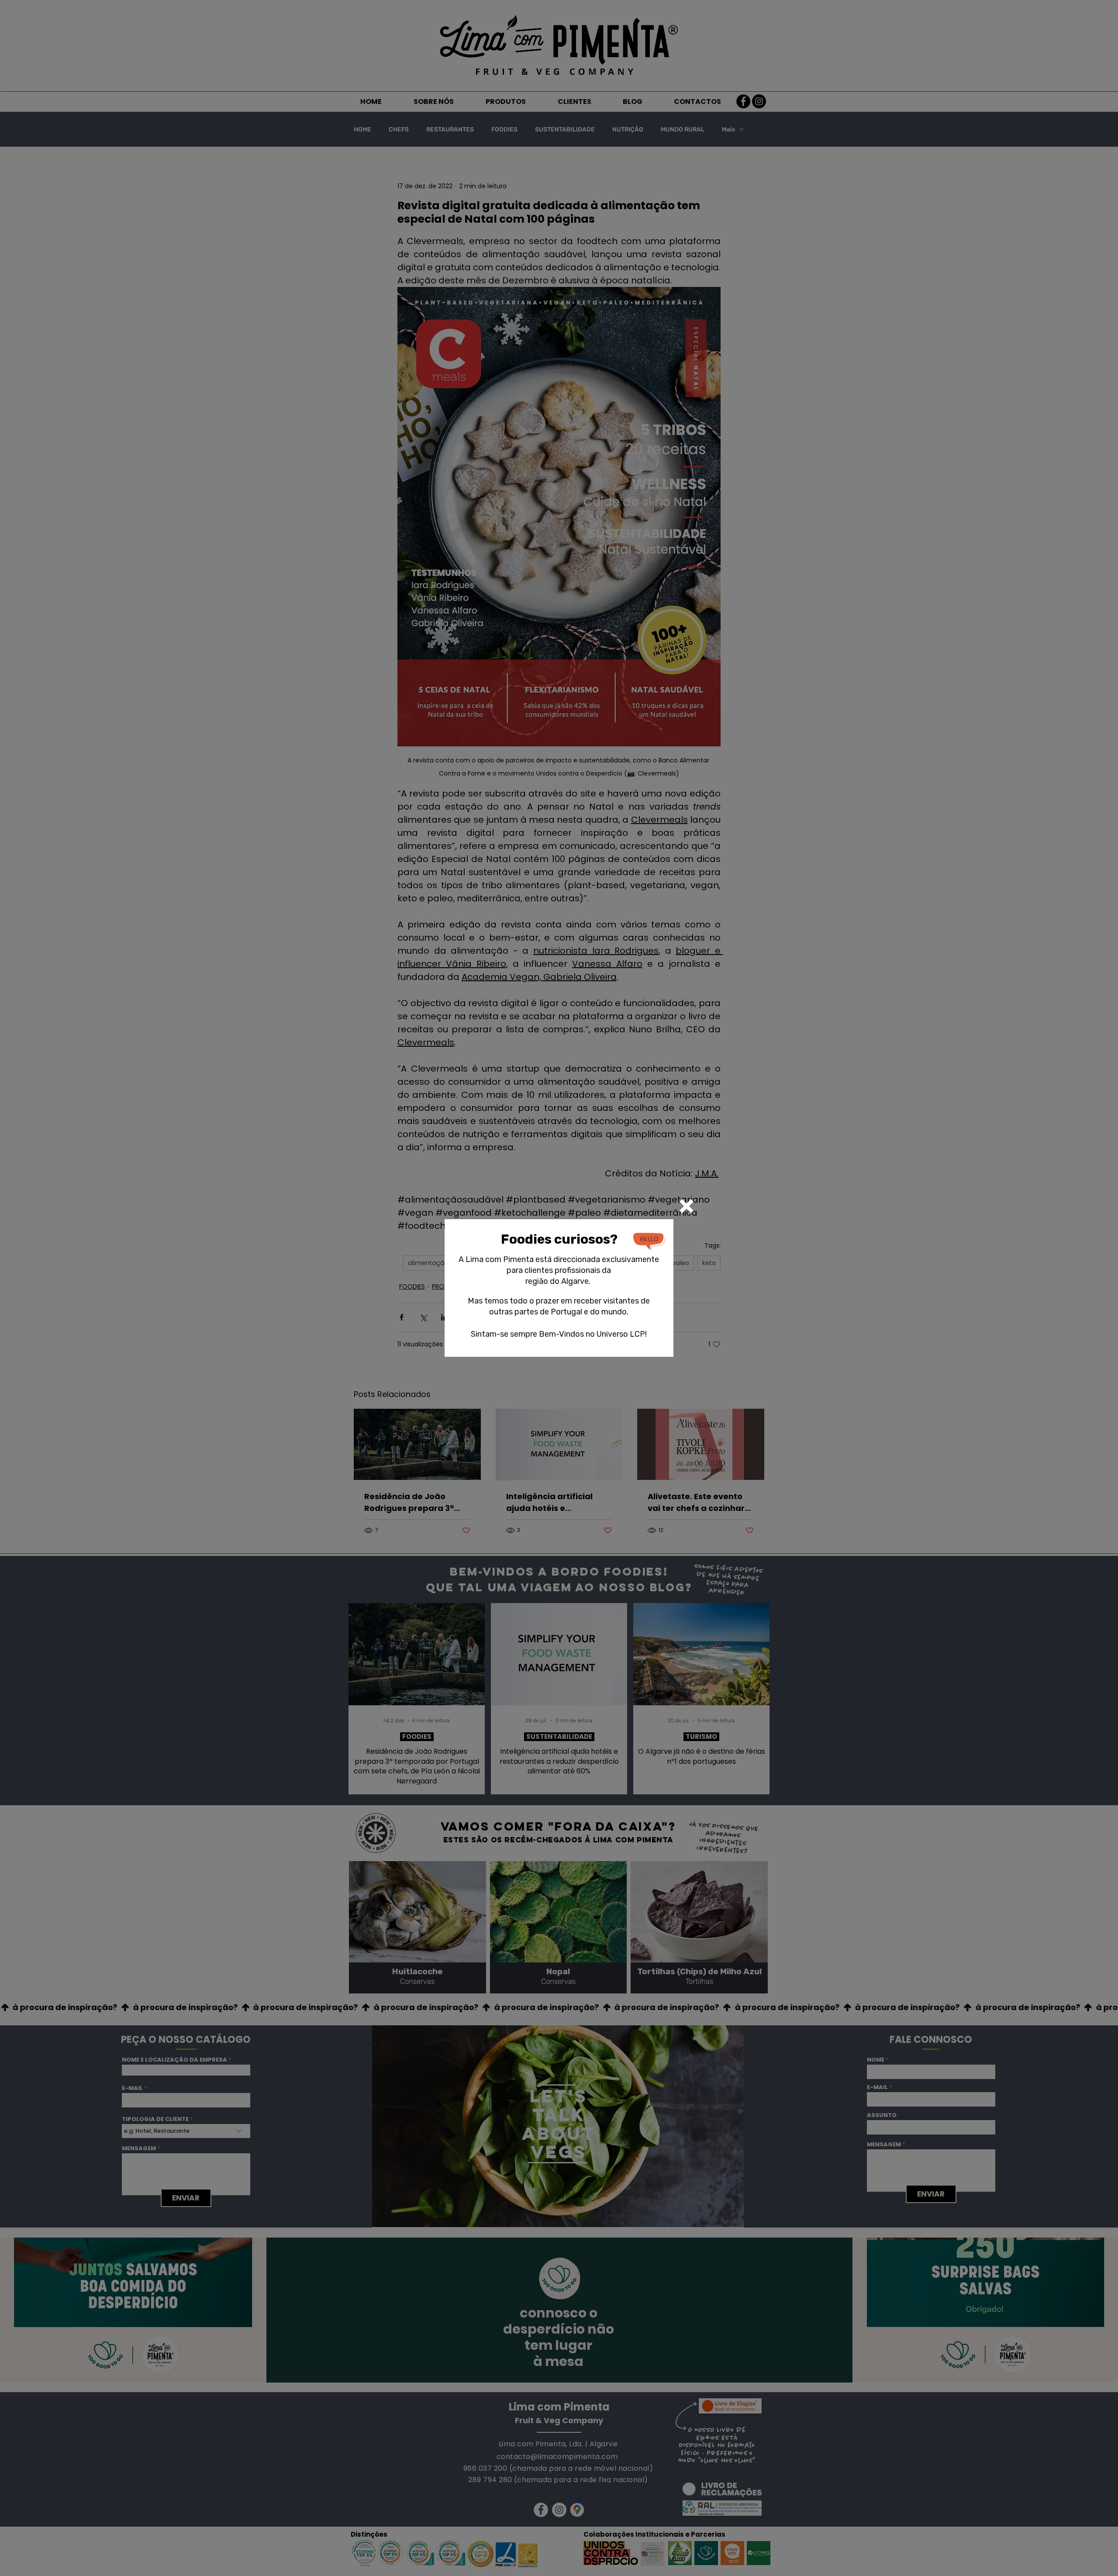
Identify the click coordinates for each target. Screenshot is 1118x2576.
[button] (687, 1206)
